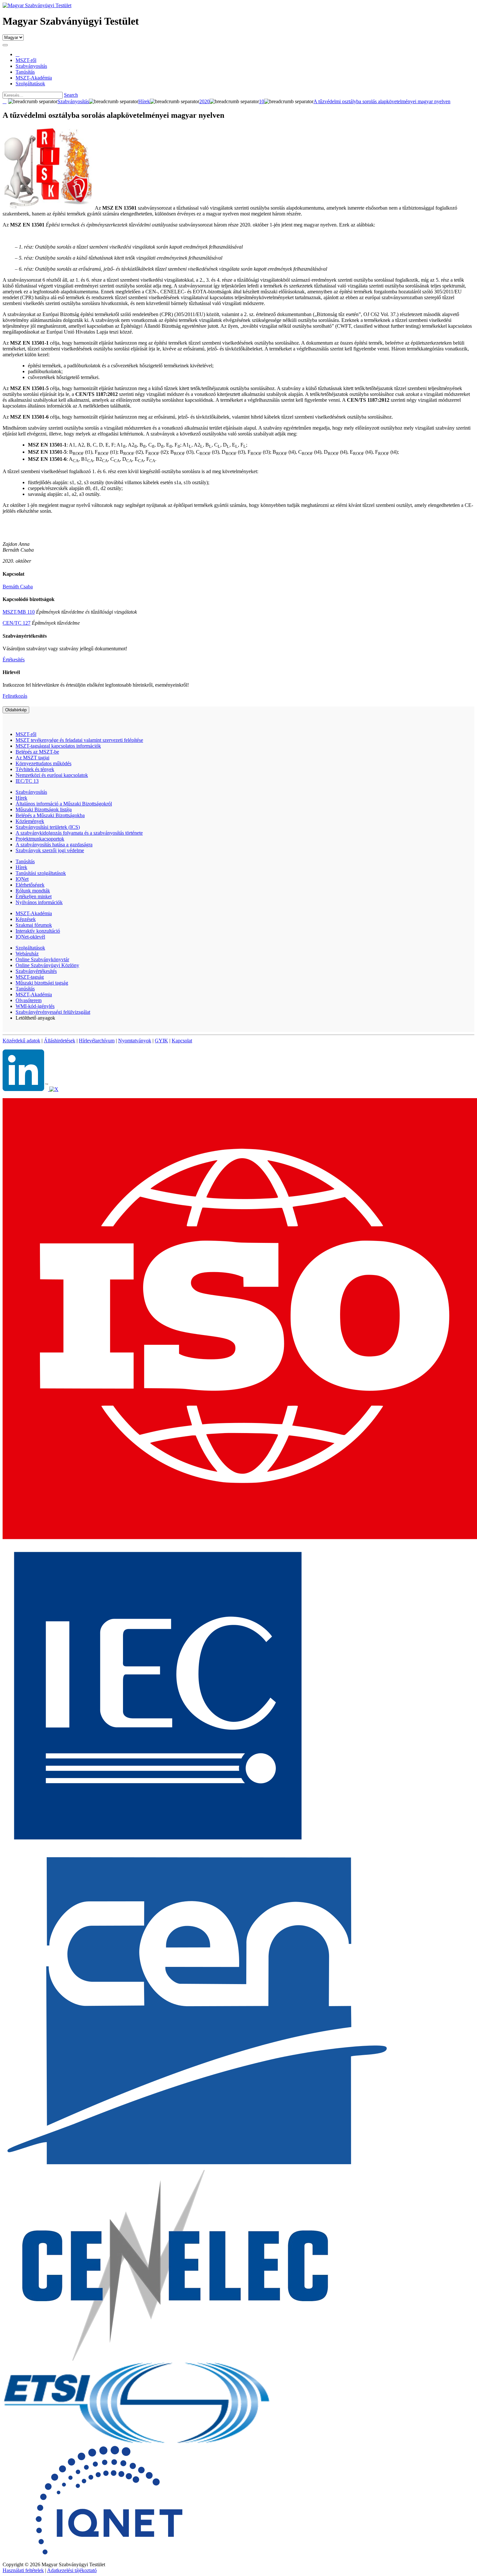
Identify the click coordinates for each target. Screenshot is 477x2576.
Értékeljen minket (34, 896)
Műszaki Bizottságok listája (44, 810)
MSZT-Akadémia (34, 913)
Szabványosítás (31, 792)
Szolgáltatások (30, 948)
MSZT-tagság (30, 977)
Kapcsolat (182, 1041)
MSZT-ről (26, 734)
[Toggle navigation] (5, 45)
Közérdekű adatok (21, 1041)
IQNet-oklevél (30, 937)
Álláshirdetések (60, 1041)
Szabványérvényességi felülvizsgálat (53, 1012)
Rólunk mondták (33, 891)
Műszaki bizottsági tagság (42, 983)
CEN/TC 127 (17, 623)
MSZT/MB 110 (19, 612)
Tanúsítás (25, 861)
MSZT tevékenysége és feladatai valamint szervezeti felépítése (79, 740)
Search (71, 95)
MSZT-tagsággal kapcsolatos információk (58, 746)
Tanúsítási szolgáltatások (41, 873)
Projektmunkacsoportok (40, 839)
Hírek (21, 798)
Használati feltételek (23, 2570)
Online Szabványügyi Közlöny (47, 965)
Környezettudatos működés (43, 763)
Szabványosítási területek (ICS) (48, 827)
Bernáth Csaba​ (18, 587)
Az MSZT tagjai (32, 758)
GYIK (161, 1041)
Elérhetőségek (30, 885)
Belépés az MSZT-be (37, 752)
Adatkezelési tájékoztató (72, 2570)
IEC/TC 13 (27, 781)
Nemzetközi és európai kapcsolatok (52, 775)
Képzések (26, 919)
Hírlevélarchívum (97, 1041)
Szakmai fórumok (34, 925)
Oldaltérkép (16, 710)
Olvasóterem (29, 1000)
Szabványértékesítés (36, 971)
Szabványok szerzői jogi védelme (50, 850)
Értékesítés (14, 660)
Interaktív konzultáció (38, 931)
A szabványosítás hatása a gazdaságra (54, 845)
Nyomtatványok (135, 1041)
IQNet (22, 879)
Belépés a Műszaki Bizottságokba (50, 815)
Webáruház (27, 954)
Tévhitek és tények (35, 769)
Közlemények (30, 821)
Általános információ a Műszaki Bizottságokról (64, 804)
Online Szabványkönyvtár (42, 959)
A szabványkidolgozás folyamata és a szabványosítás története (79, 833)
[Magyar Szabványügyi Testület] (37, 5)
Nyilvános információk (39, 902)
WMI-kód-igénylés (35, 1006)
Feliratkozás (15, 696)
